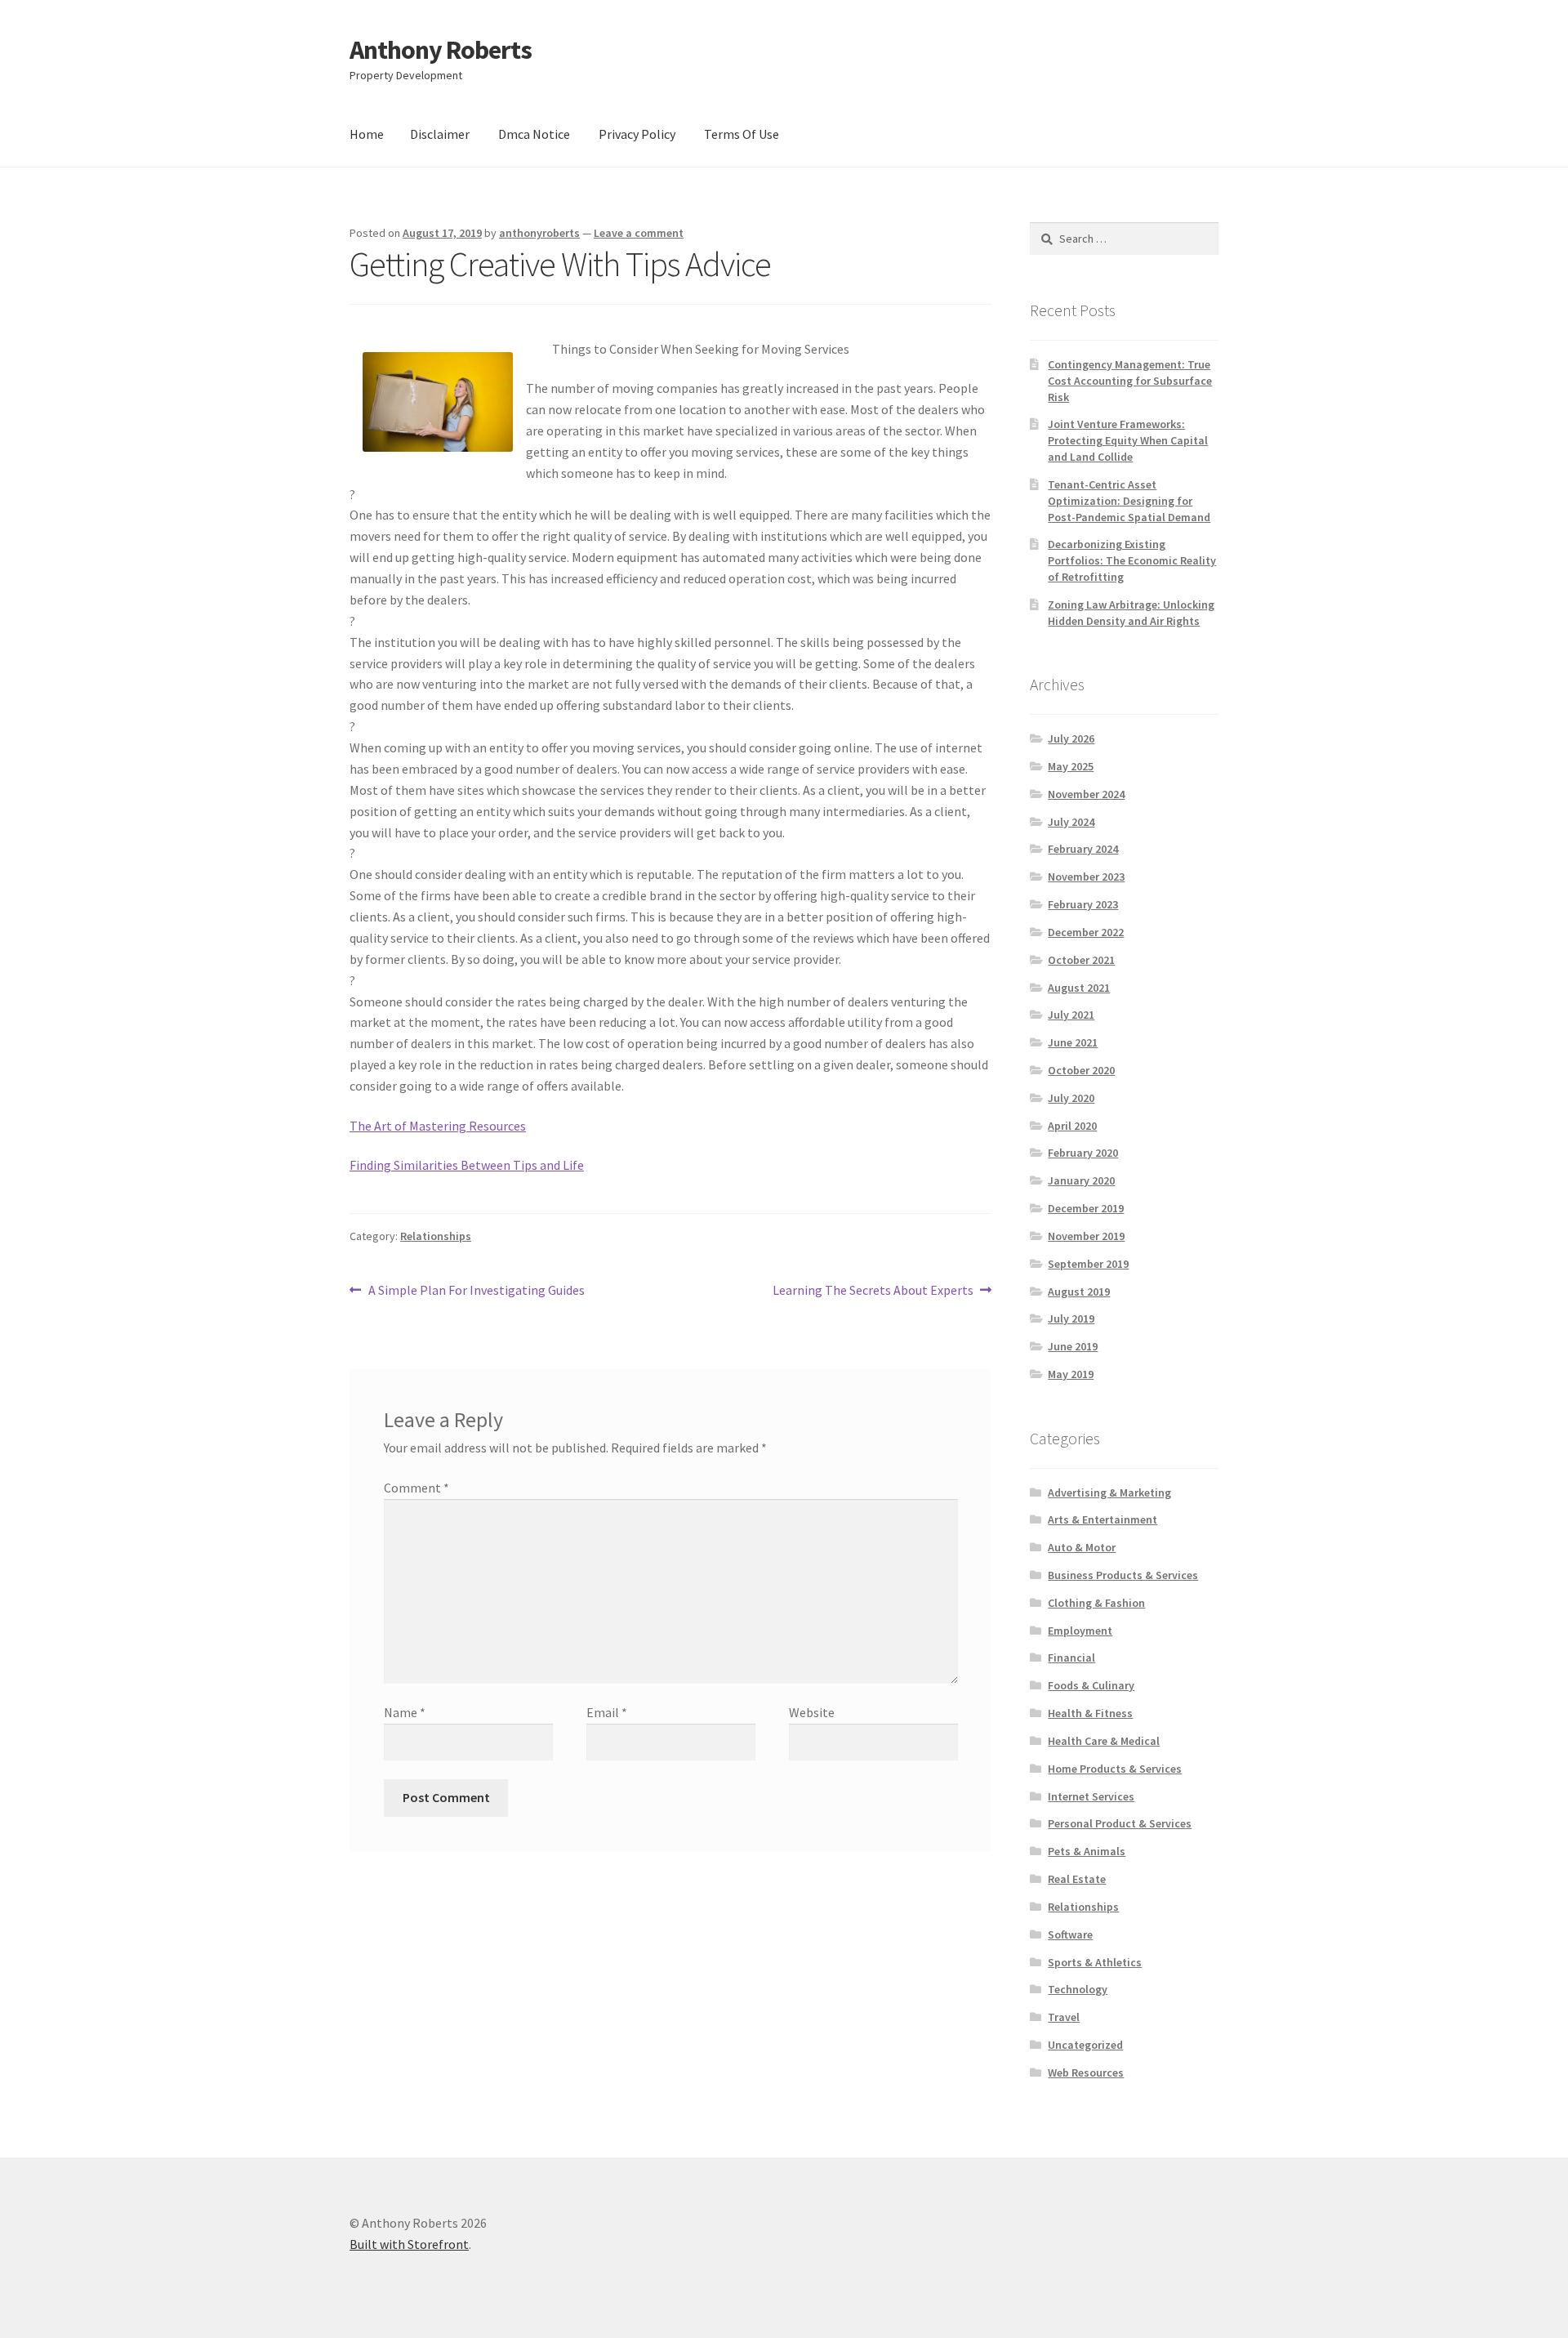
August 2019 (1079, 1292)
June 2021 (1073, 1042)
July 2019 (1071, 1318)
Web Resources (1086, 2073)
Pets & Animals (1087, 1851)
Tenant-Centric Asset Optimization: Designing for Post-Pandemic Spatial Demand (1129, 501)
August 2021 (1079, 988)
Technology (1078, 1989)
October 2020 (1081, 1070)
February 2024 (1083, 849)
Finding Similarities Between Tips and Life (467, 1165)
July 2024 (1071, 822)
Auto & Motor (1082, 1547)
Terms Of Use (742, 134)
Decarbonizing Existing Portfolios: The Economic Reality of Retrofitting (1132, 560)
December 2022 (1086, 932)
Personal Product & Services (1120, 1823)
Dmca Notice (534, 134)
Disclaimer (440, 134)
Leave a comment (639, 233)
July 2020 (1071, 1098)
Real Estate (1077, 1879)
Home (367, 134)
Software (1070, 1934)
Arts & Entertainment (1102, 1519)
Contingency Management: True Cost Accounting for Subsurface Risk (1130, 381)
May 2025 (1071, 766)
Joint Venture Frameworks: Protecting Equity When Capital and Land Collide (1128, 440)
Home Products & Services (1115, 1769)
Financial (1071, 1658)
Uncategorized (1085, 2045)
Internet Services (1091, 1796)
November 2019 (1086, 1236)
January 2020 (1081, 1180)
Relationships (436, 1236)
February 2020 (1083, 1153)
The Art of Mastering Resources (438, 1126)
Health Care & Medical (1104, 1741)
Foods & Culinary (1091, 1685)
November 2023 (1086, 877)
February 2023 (1083, 904)
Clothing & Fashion (1096, 1603)
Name (405, 1712)
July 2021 (1071, 1015)
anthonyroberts (539, 233)
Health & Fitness (1090, 1713)
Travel (1064, 2017)
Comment (416, 1488)
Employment (1080, 1631)
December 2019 (1086, 1208)
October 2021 (1081, 960)
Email (607, 1712)
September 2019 (1088, 1264)
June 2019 (1073, 1346)
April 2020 (1072, 1126)
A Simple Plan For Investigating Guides (476, 1291)
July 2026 (1071, 738)
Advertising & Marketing (1109, 1492)
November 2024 (1086, 794)
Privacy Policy (637, 134)
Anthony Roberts (441, 50)
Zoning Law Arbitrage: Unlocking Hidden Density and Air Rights (1131, 613)
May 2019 (1071, 1374)
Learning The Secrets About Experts (873, 1291)
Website (812, 1712)
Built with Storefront (409, 2244)
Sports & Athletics (1095, 1962)
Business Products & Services (1123, 1575)
